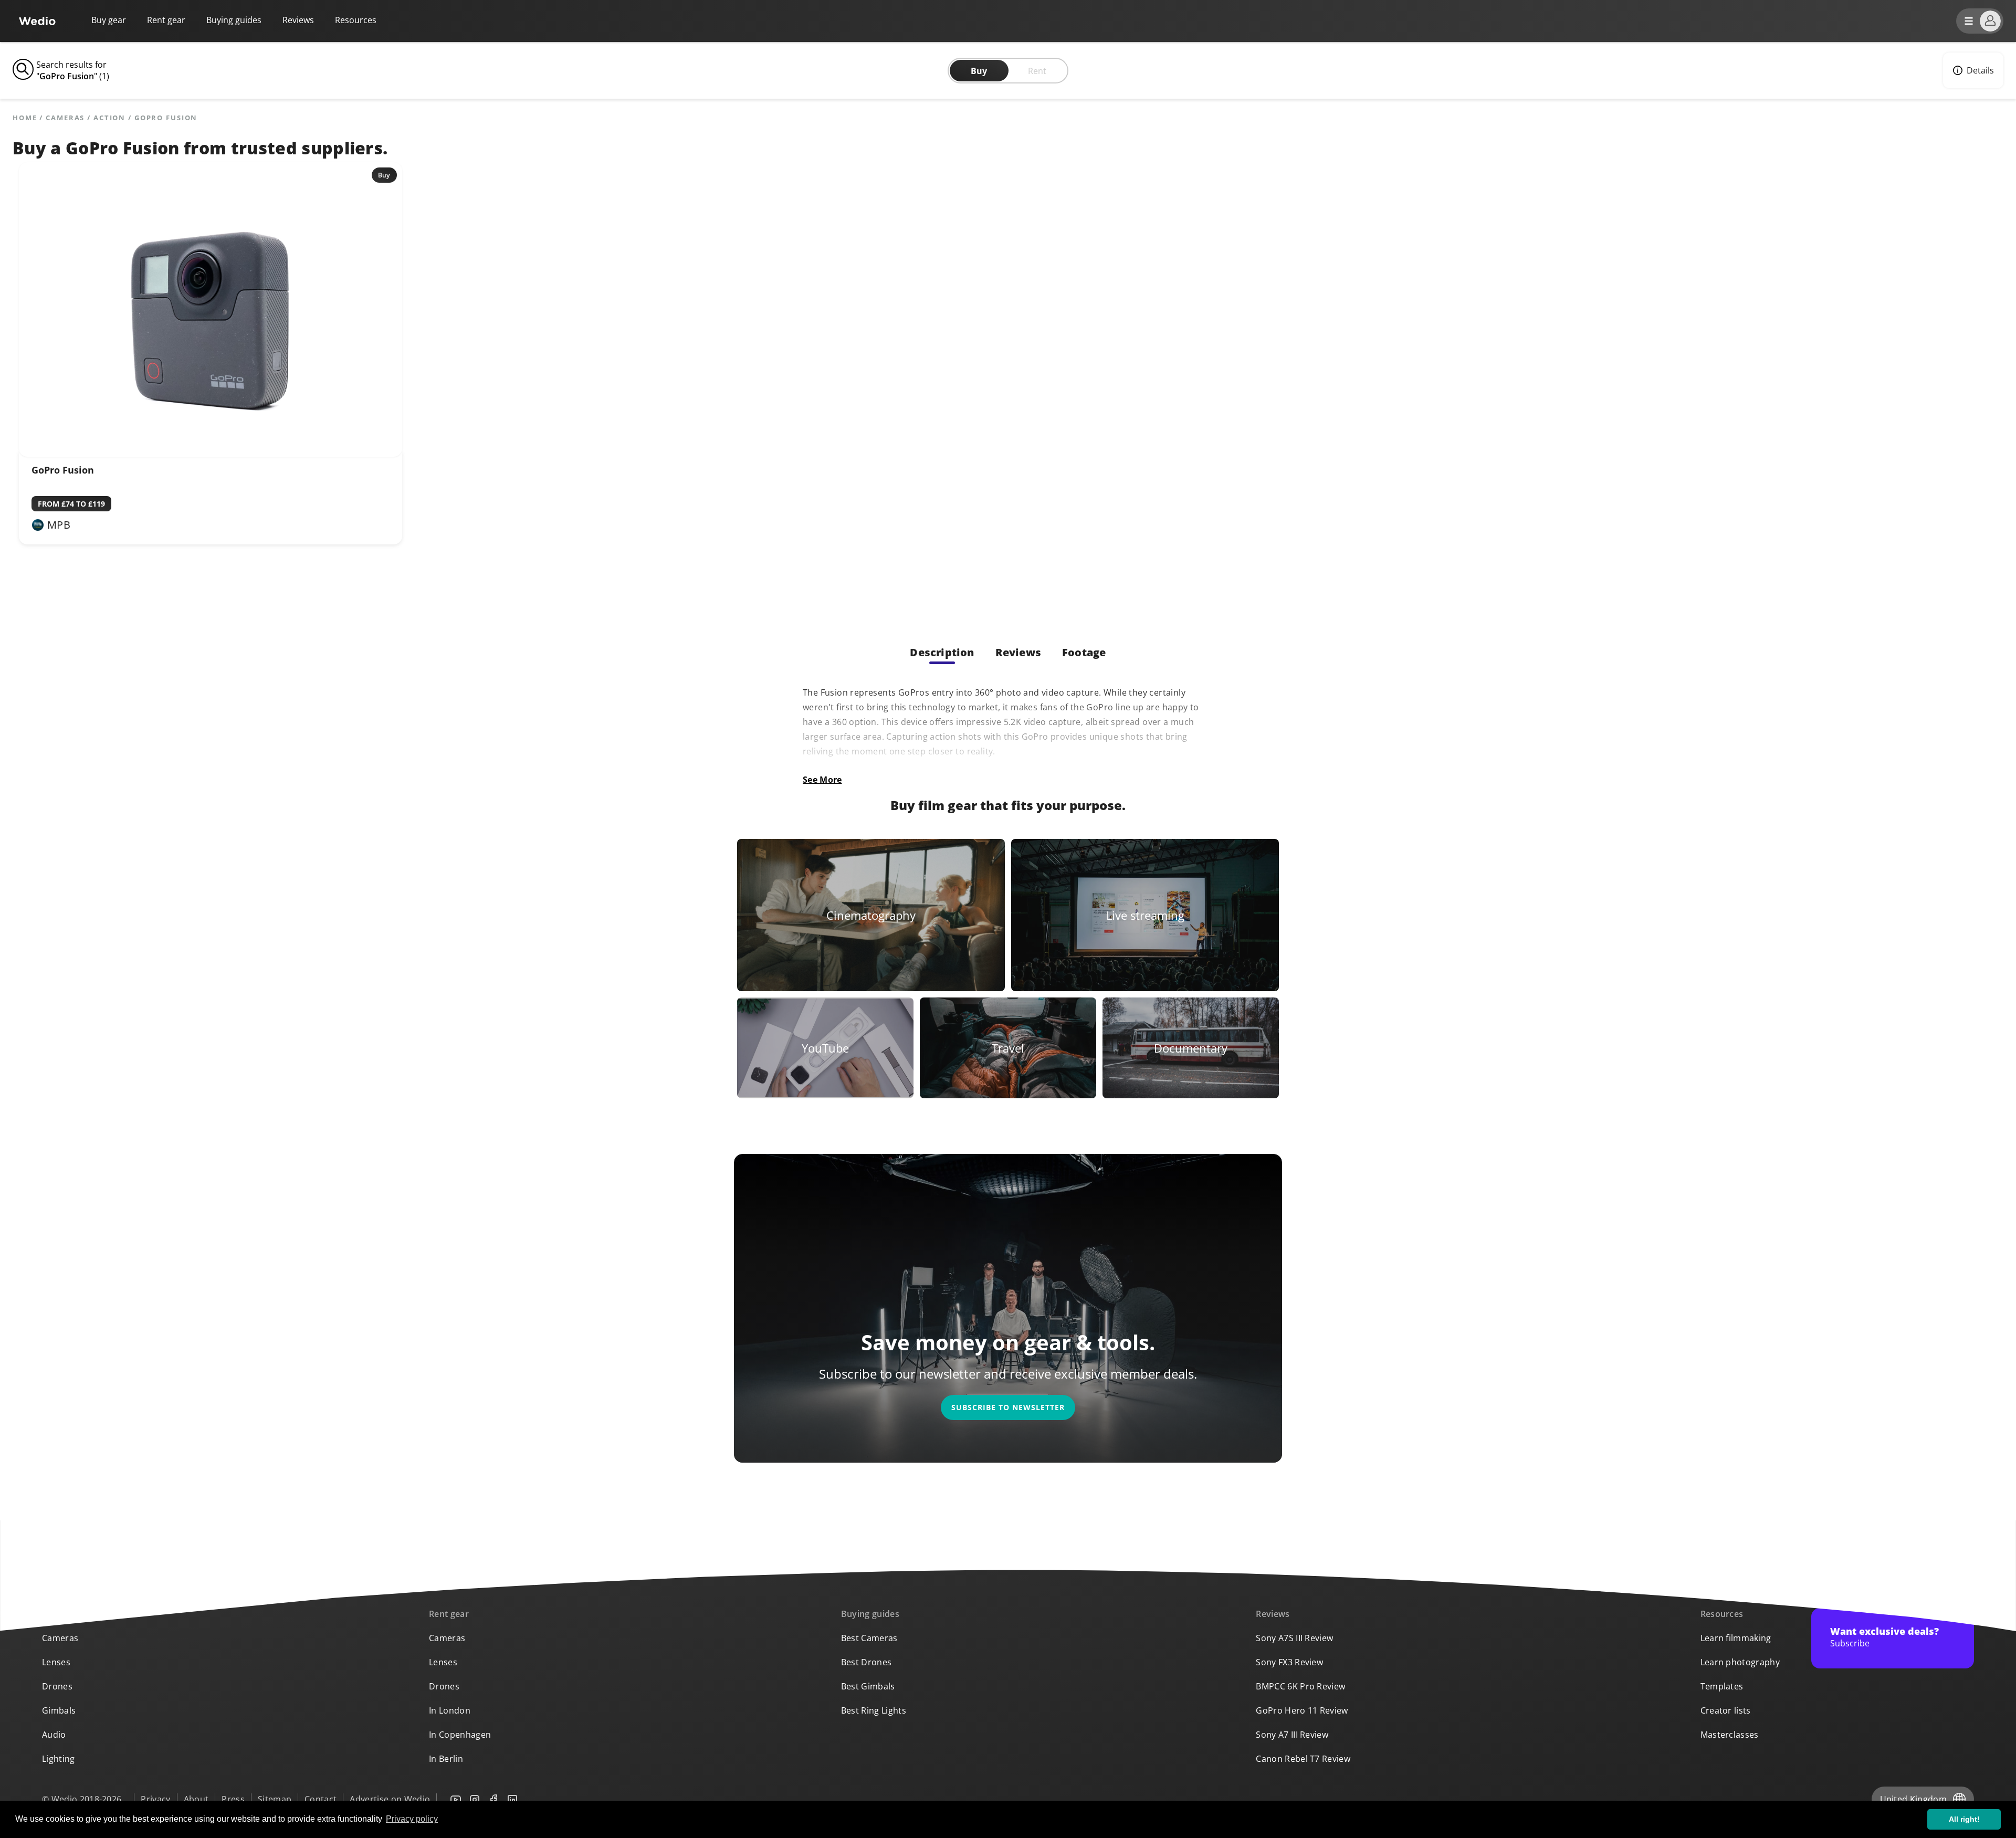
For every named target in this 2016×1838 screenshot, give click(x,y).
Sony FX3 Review (1289, 1662)
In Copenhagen (460, 1735)
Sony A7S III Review (1294, 1638)
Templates (1722, 1686)
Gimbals (59, 1710)
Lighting (59, 1759)
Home (25, 118)
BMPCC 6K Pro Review (1300, 1686)
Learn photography (1740, 1662)
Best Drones (867, 1662)
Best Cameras (869, 1638)
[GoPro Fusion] (211, 454)
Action (109, 118)
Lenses (56, 1662)
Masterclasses (1730, 1735)
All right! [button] (1964, 1819)
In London (450, 1710)
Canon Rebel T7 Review (1303, 1759)
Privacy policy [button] (412, 1819)
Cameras (65, 118)
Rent (1037, 71)
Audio (54, 1735)
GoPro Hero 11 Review (1302, 1710)
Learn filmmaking (1736, 1638)
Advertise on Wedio (390, 1799)
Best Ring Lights (874, 1710)
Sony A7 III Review (1292, 1735)
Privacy (155, 1799)
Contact (321, 1799)
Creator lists (1726, 1710)
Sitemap (275, 1799)
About (196, 1799)
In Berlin (446, 1759)
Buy (979, 71)
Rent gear (166, 20)
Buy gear (109, 20)
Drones (57, 1686)
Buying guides (234, 20)
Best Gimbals (868, 1686)
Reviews (298, 20)
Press (233, 1799)
